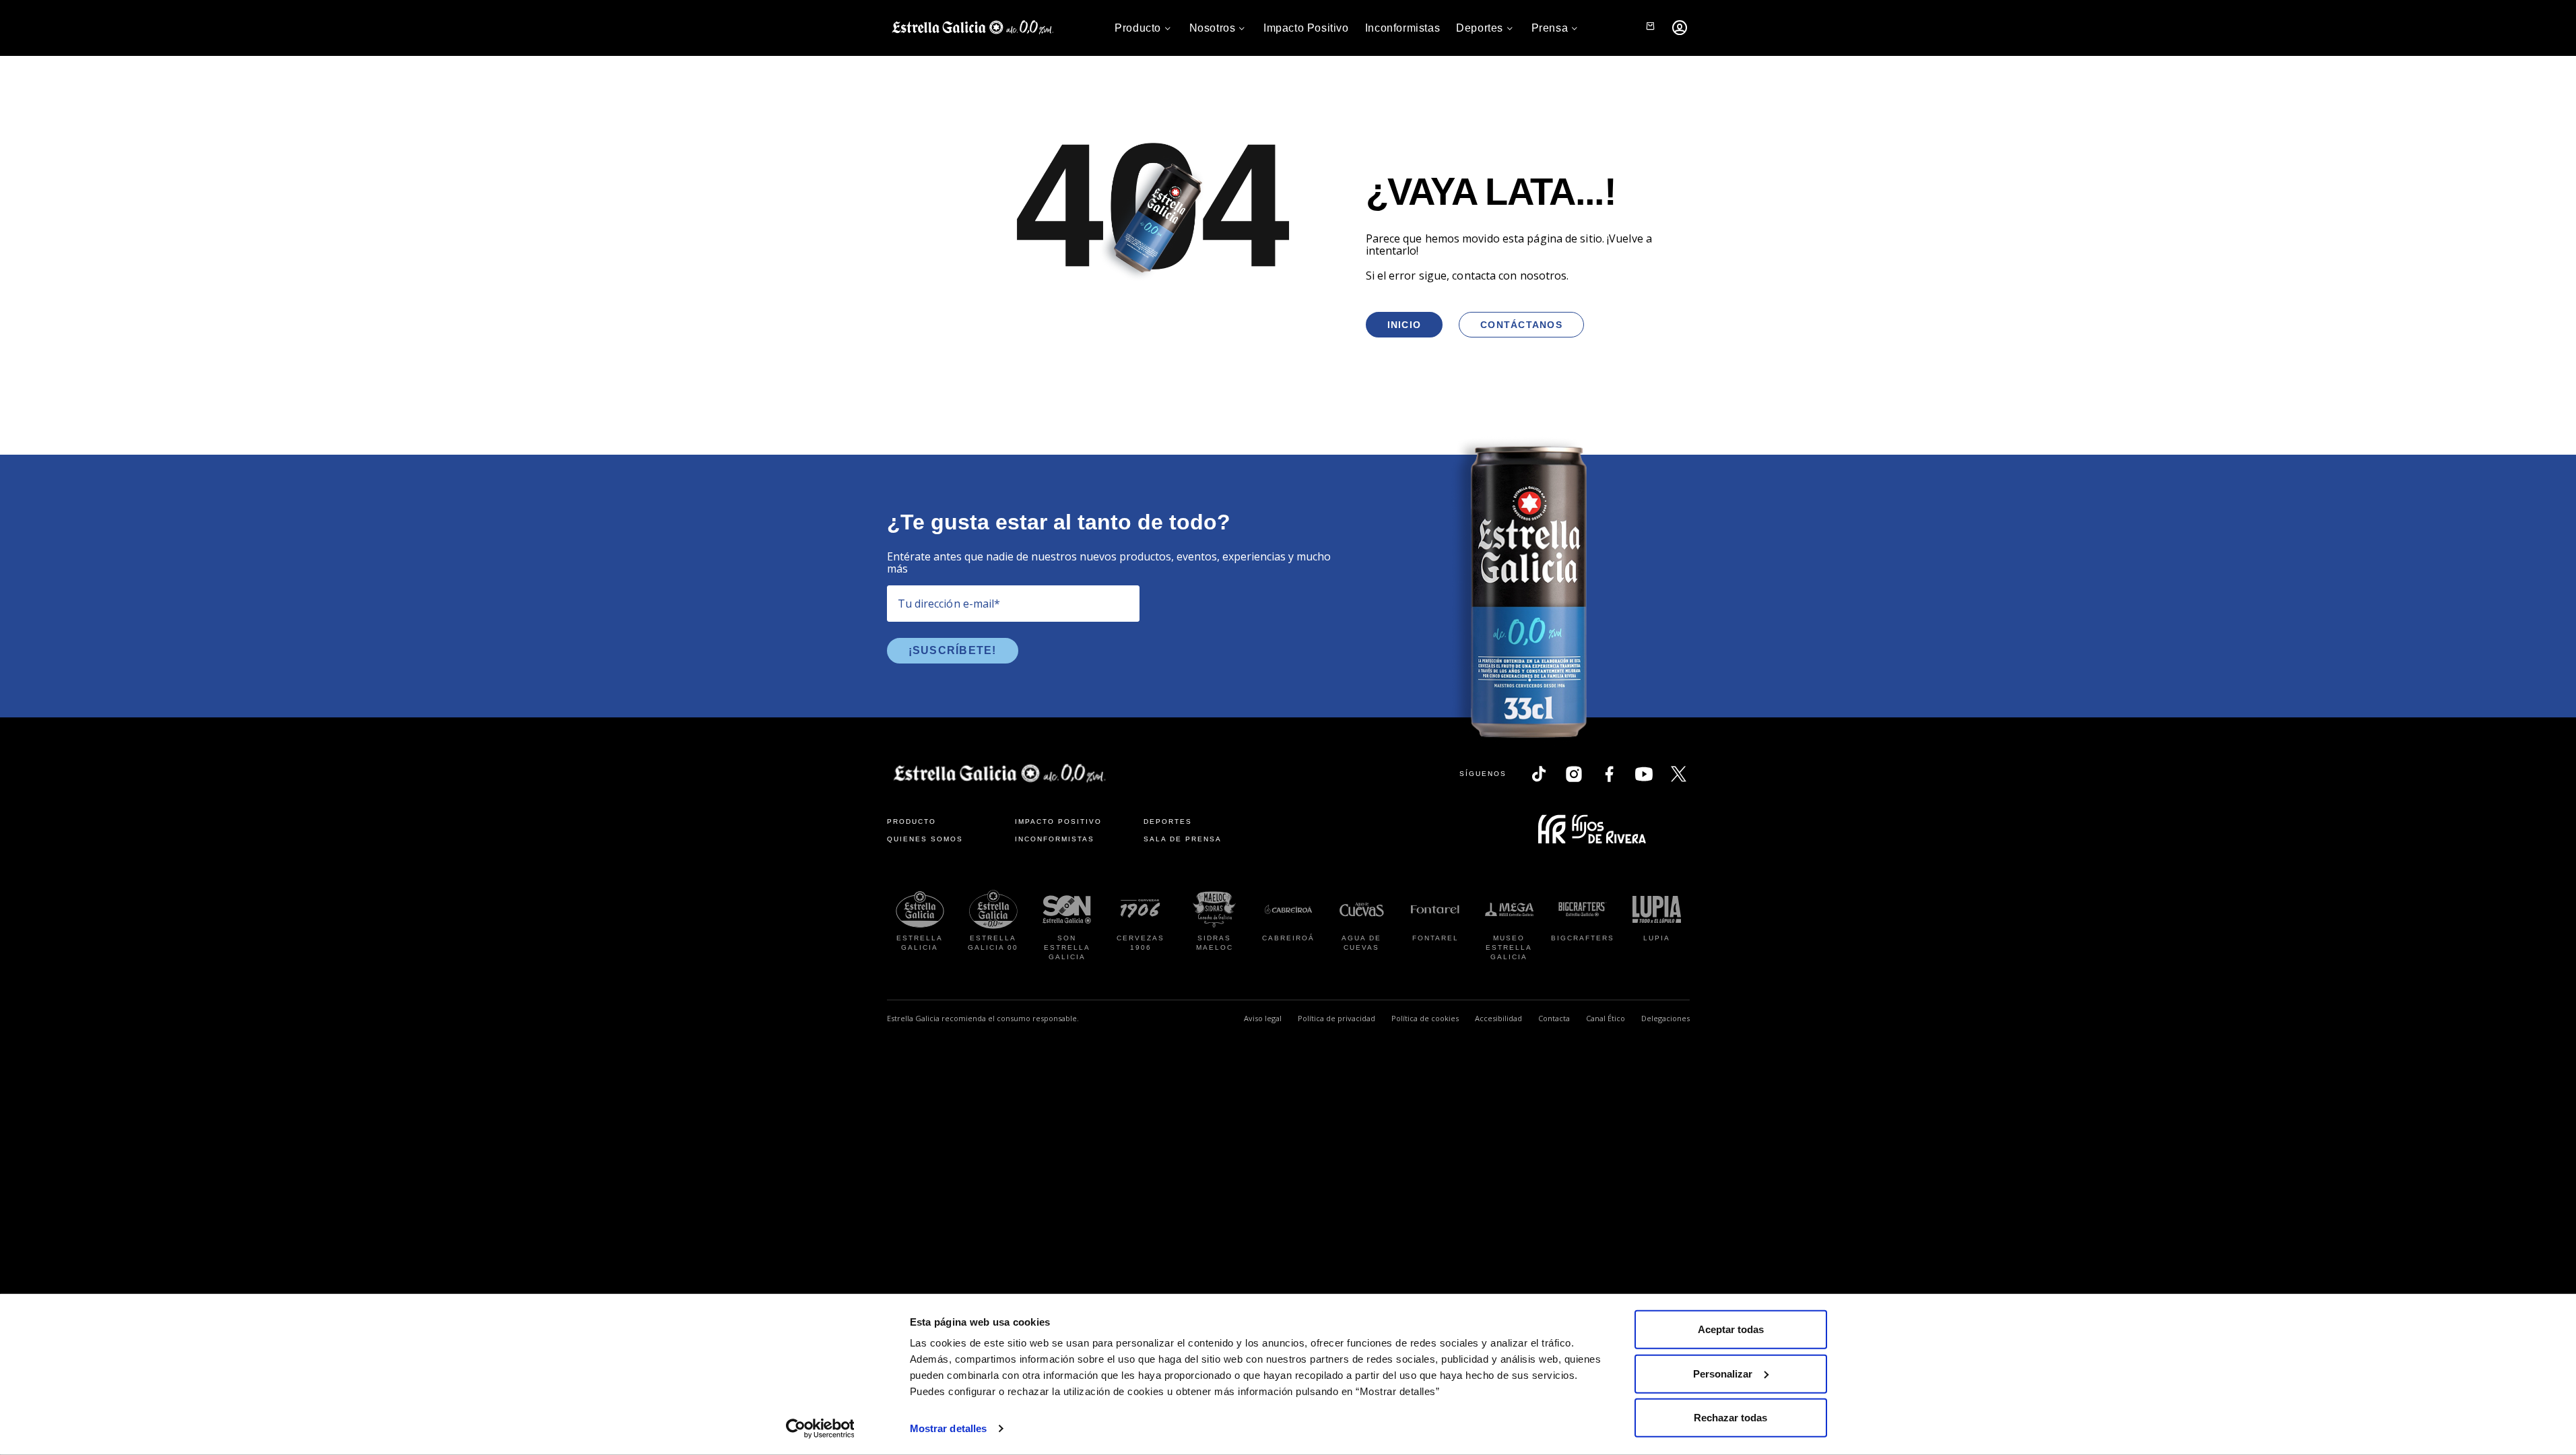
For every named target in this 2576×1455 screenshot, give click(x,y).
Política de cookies (1425, 1018)
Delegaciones (1665, 1018)
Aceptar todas (1731, 1329)
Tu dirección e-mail (949, 604)
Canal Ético (1606, 1018)
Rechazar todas (1730, 1418)
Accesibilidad (1498, 1018)
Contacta (1554, 1018)
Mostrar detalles (949, 1428)
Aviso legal (1263, 1018)
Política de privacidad (1336, 1018)
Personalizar (1723, 1373)
